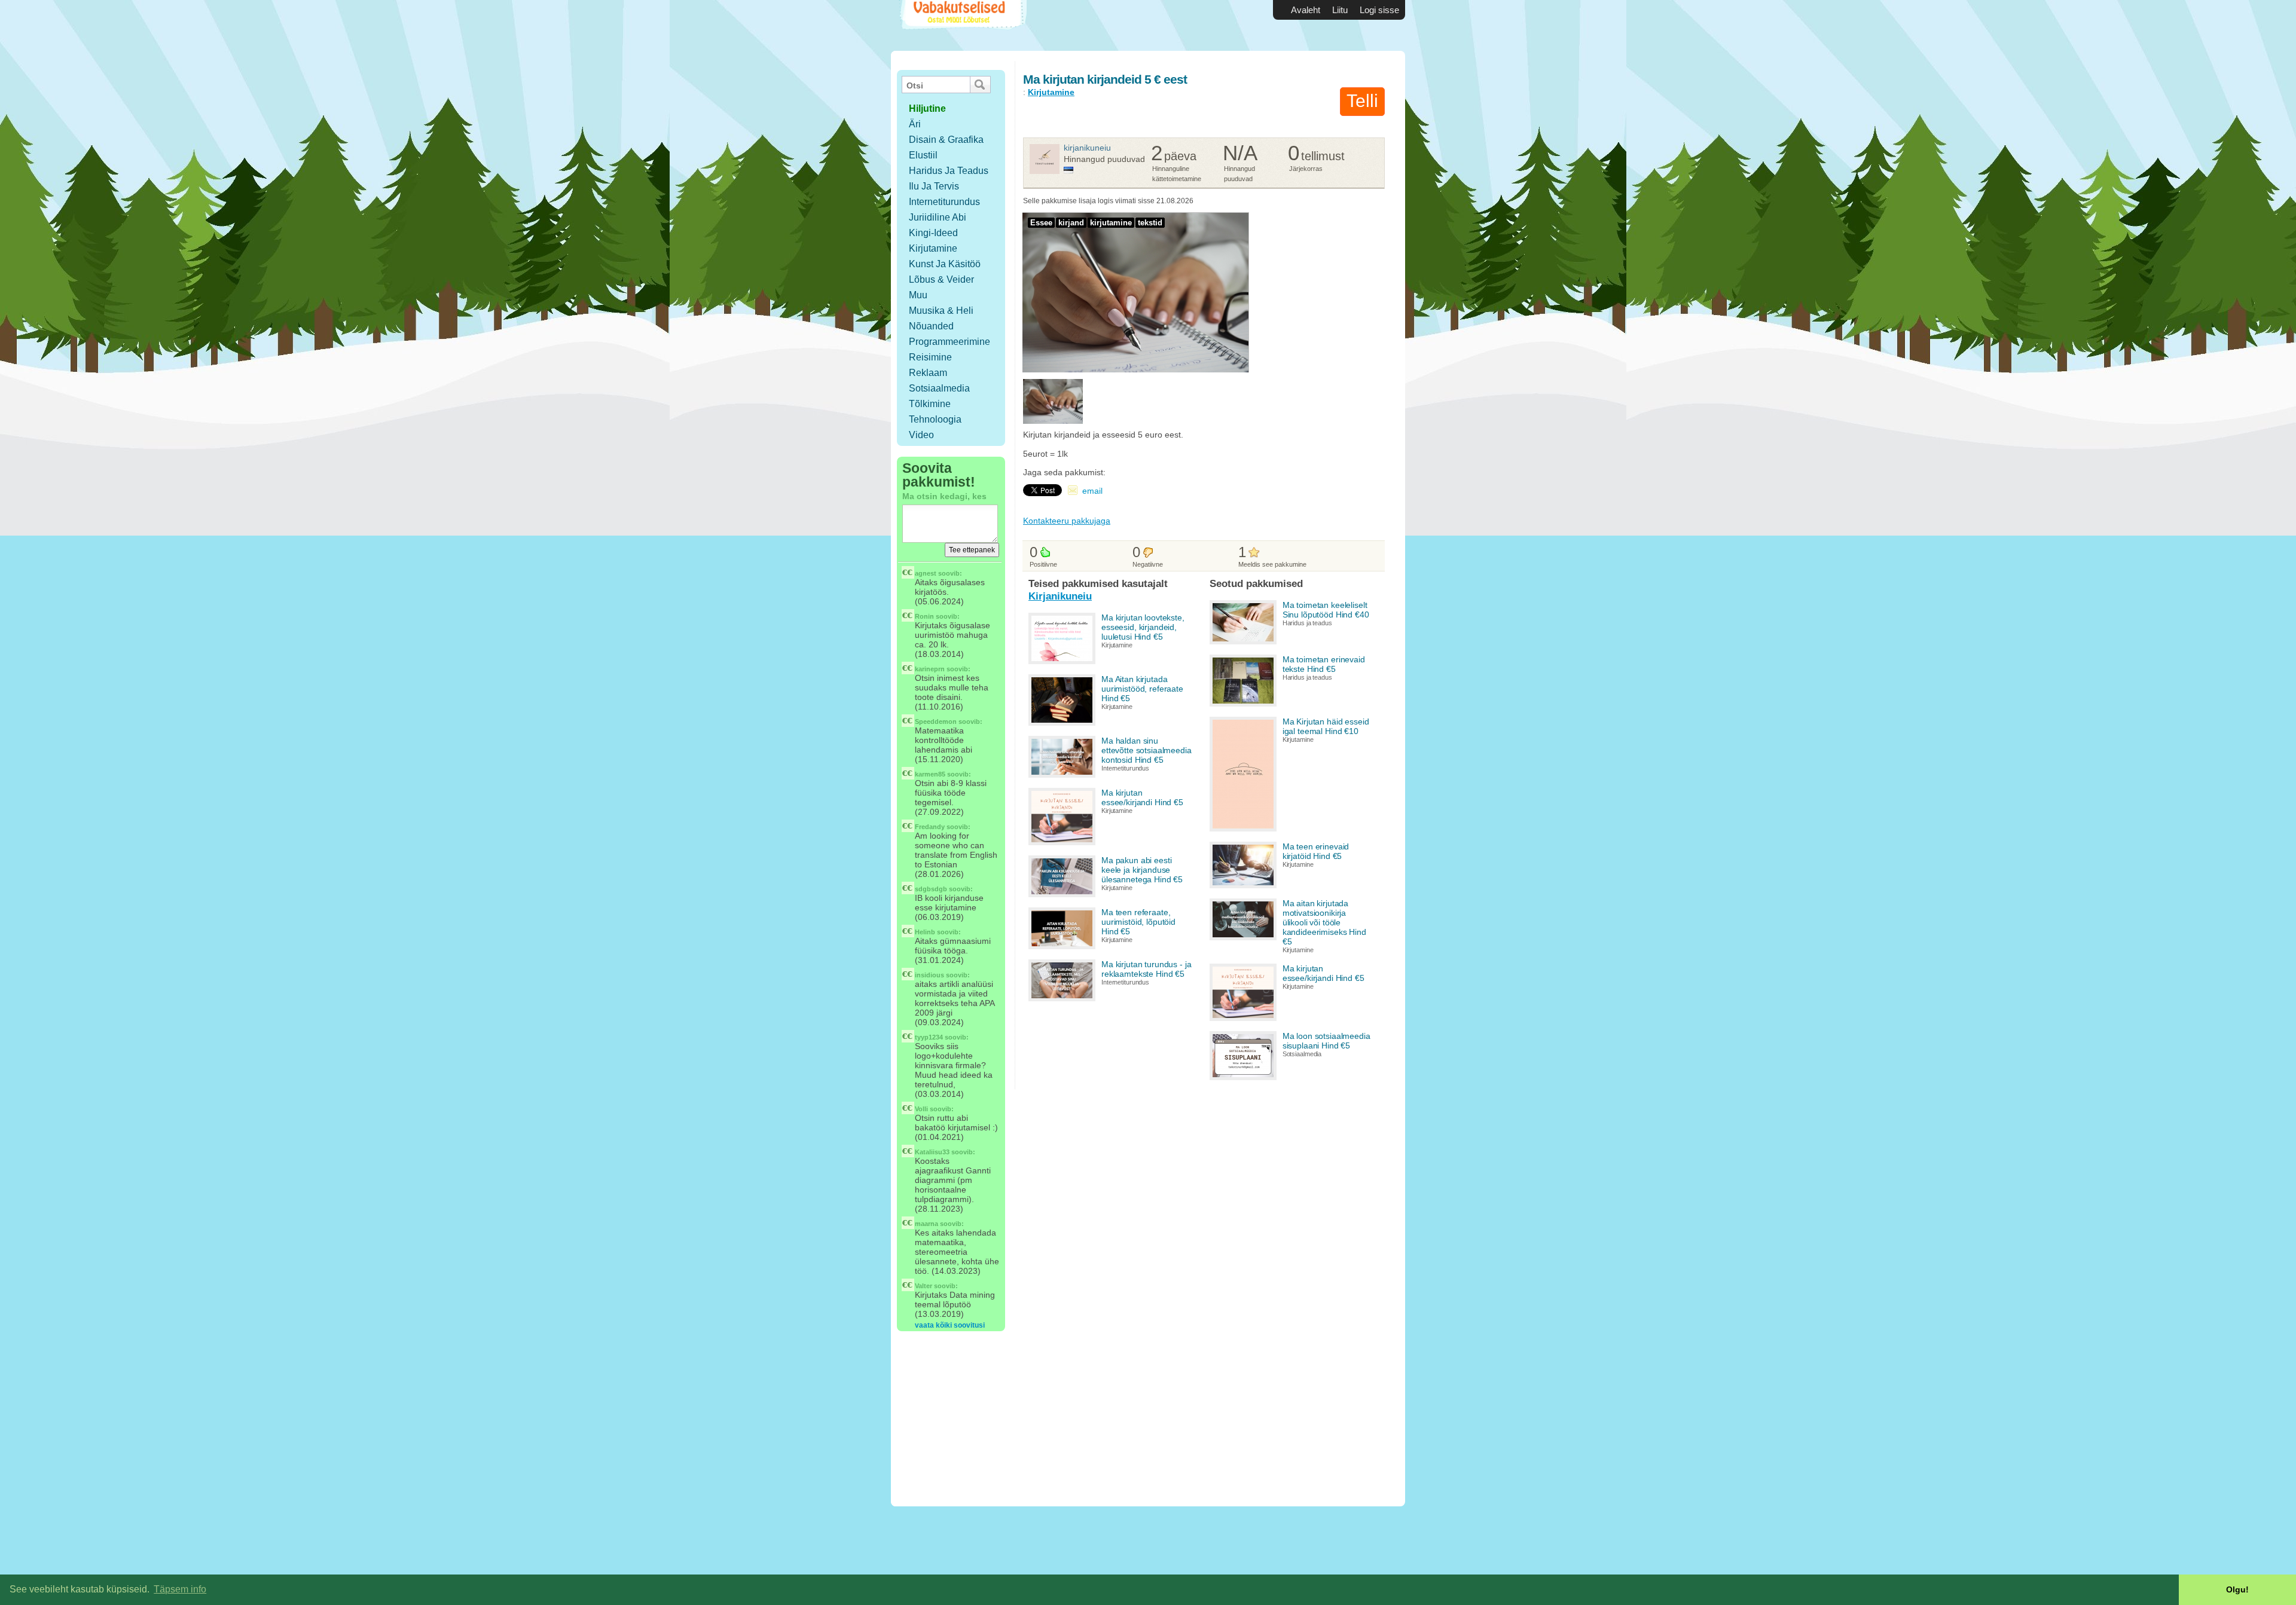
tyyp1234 (929, 1037)
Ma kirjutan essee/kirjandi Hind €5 (1142, 797)
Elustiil (923, 155)
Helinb (925, 932)
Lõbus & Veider (941, 279)
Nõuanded (931, 326)
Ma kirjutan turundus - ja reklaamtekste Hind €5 (1147, 969)
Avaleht (1306, 10)
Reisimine (930, 357)
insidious (929, 975)
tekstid (1150, 223)
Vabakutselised (962, 25)
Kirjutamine (933, 248)
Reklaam (928, 373)
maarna (926, 1224)
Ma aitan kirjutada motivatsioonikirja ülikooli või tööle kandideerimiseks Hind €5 (1324, 922)
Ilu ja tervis (934, 186)
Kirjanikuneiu (1087, 148)
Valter (923, 1286)
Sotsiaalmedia (939, 388)
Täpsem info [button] (180, 1589)
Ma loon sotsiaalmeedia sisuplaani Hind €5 (1326, 1041)
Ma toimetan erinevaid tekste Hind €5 (1324, 664)
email (1092, 491)
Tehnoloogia (935, 419)
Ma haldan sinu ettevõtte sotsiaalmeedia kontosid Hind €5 (1147, 750)
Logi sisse (1379, 10)
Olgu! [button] (2237, 1589)
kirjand (1071, 223)
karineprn (930, 669)
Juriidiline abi (938, 217)
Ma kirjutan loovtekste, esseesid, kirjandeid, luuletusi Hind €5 (1143, 627)
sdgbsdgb (931, 889)
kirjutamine (1111, 223)
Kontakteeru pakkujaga (1067, 521)
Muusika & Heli (941, 311)
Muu (918, 295)
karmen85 (930, 774)
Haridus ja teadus (949, 171)
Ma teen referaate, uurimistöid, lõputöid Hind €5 (1138, 922)
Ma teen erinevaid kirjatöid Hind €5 (1316, 851)
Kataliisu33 (932, 1152)
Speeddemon (936, 722)
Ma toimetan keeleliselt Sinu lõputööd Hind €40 (1326, 610)
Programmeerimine (949, 342)
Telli (1362, 101)
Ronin (924, 616)
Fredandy (930, 827)
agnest (926, 573)
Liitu (1340, 10)
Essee (1041, 223)
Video (921, 435)
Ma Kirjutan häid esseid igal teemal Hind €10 (1326, 726)
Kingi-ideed (933, 233)
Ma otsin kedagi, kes (944, 496)
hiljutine (927, 108)
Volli (921, 1109)
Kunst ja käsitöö (945, 264)
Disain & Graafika (946, 140)
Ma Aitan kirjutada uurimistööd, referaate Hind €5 (1142, 689)
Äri (915, 124)
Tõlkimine (930, 404)
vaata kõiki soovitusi (950, 1325)
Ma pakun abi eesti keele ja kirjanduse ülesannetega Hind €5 (1142, 870)
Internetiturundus (944, 202)
